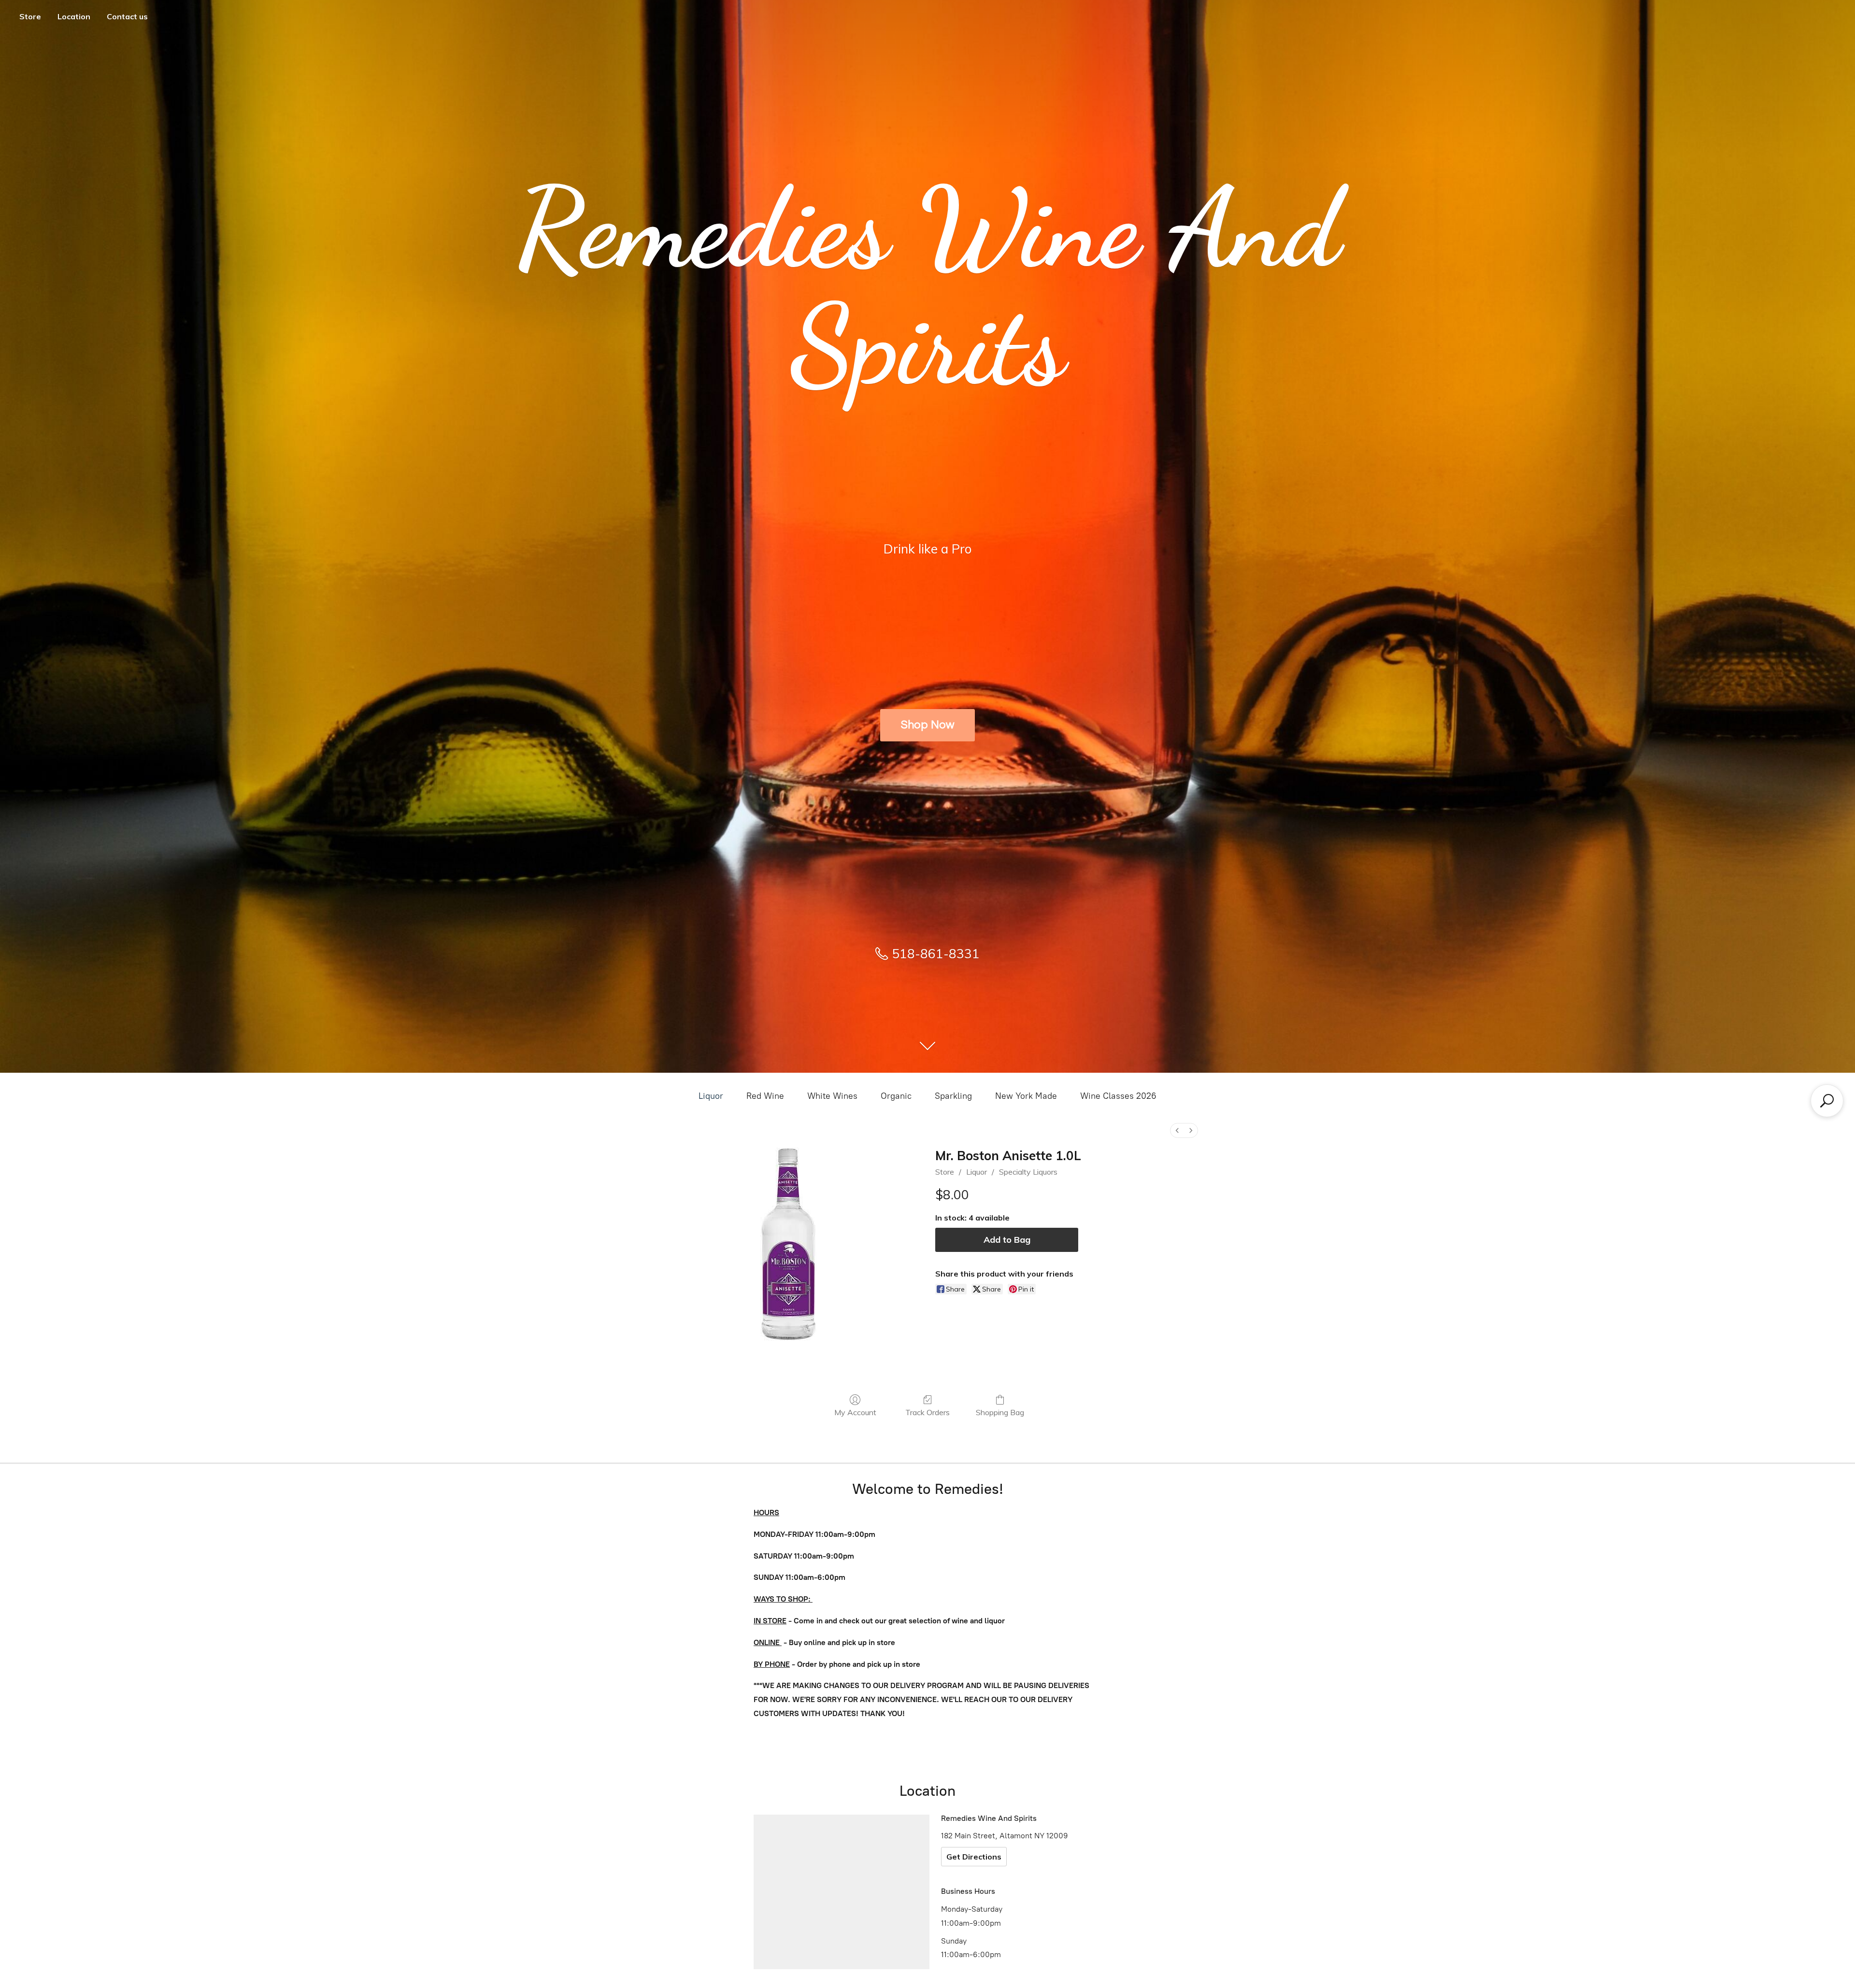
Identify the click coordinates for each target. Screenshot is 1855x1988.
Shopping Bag (1000, 1412)
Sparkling (953, 1096)
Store (30, 16)
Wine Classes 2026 (1118, 1096)
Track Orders (927, 1412)
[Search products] (1827, 1101)
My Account (855, 1412)
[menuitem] (1177, 1130)
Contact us (127, 16)
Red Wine (765, 1096)
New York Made (1026, 1096)
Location (74, 16)
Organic (896, 1096)
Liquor (711, 1096)
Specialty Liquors (1028, 1172)
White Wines (832, 1096)
